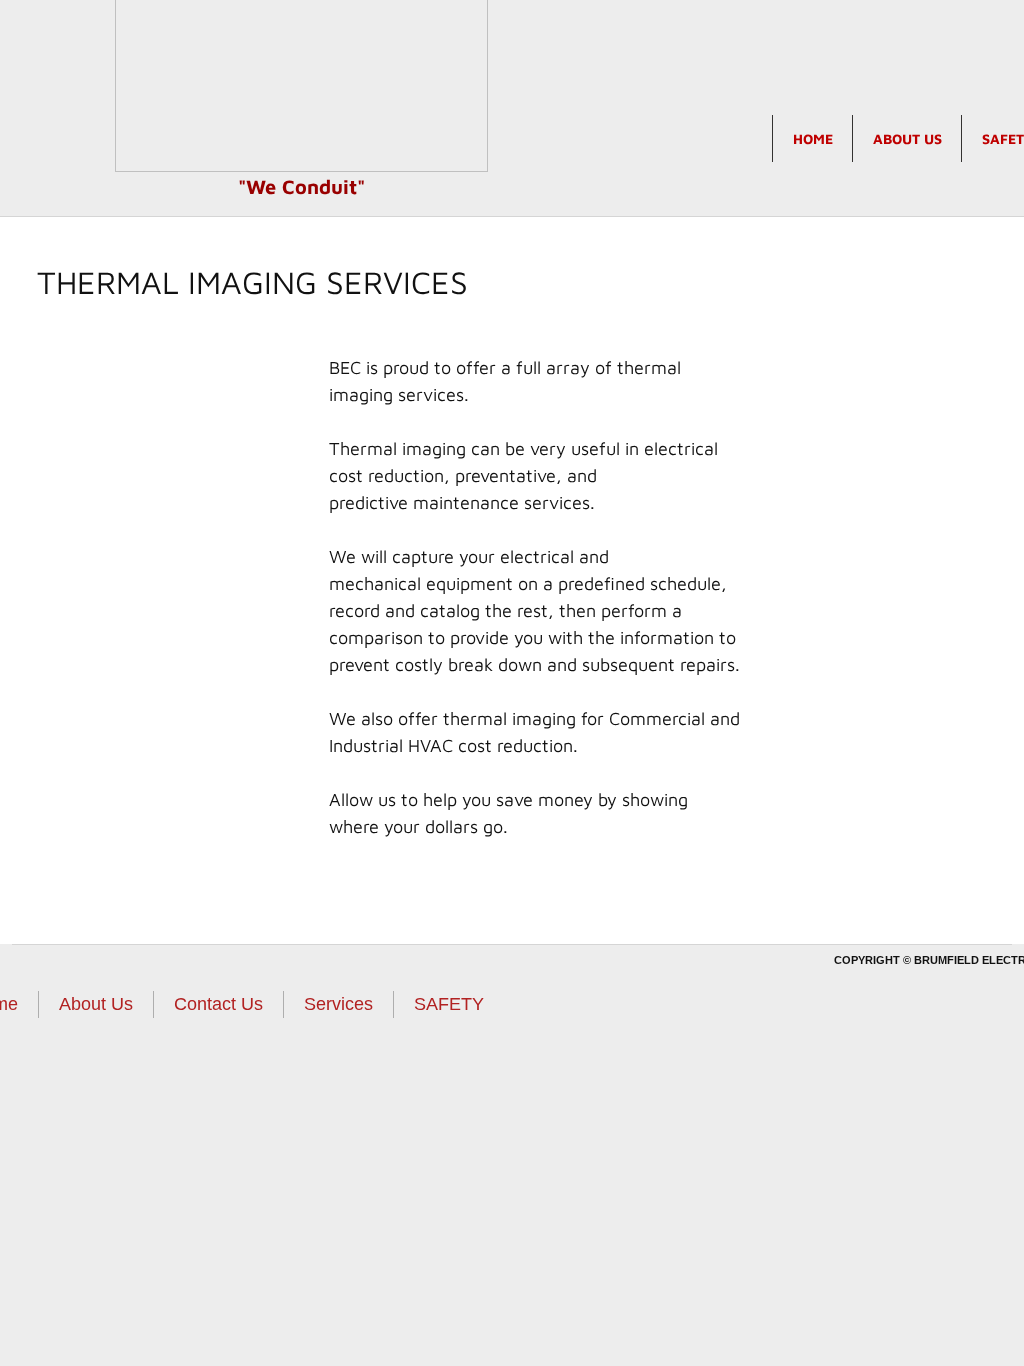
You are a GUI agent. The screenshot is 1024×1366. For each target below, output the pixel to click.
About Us (907, 138)
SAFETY (449, 1004)
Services (338, 1004)
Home (813, 138)
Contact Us (218, 1004)
